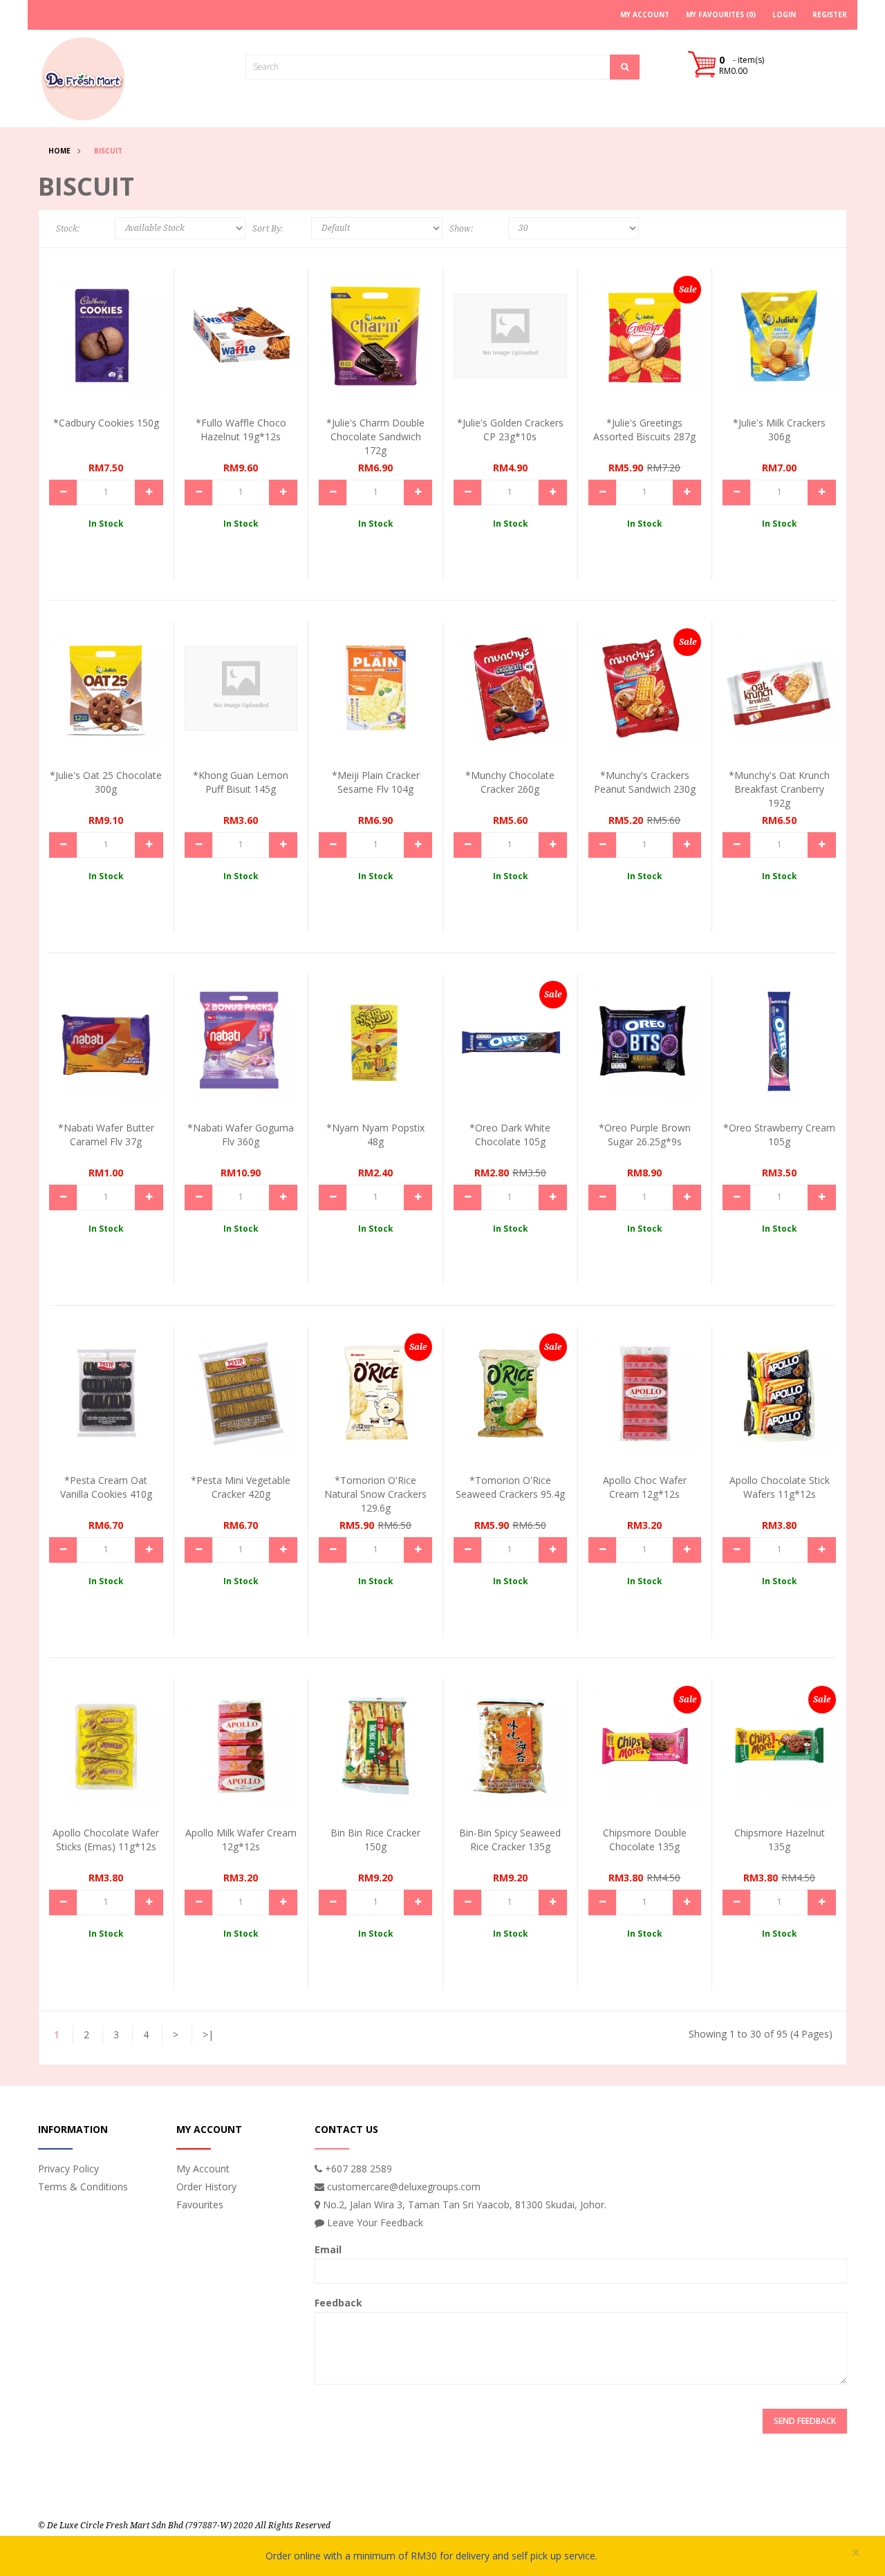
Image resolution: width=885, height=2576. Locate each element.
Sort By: (268, 229)
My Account (203, 2169)
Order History (206, 2187)
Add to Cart (101, 332)
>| (208, 2034)
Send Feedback (805, 2421)
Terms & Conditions (83, 2187)
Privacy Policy (68, 2169)
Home (59, 151)
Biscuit (108, 151)
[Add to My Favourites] (140, 358)
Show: (461, 229)
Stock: (68, 229)
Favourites (200, 2204)
